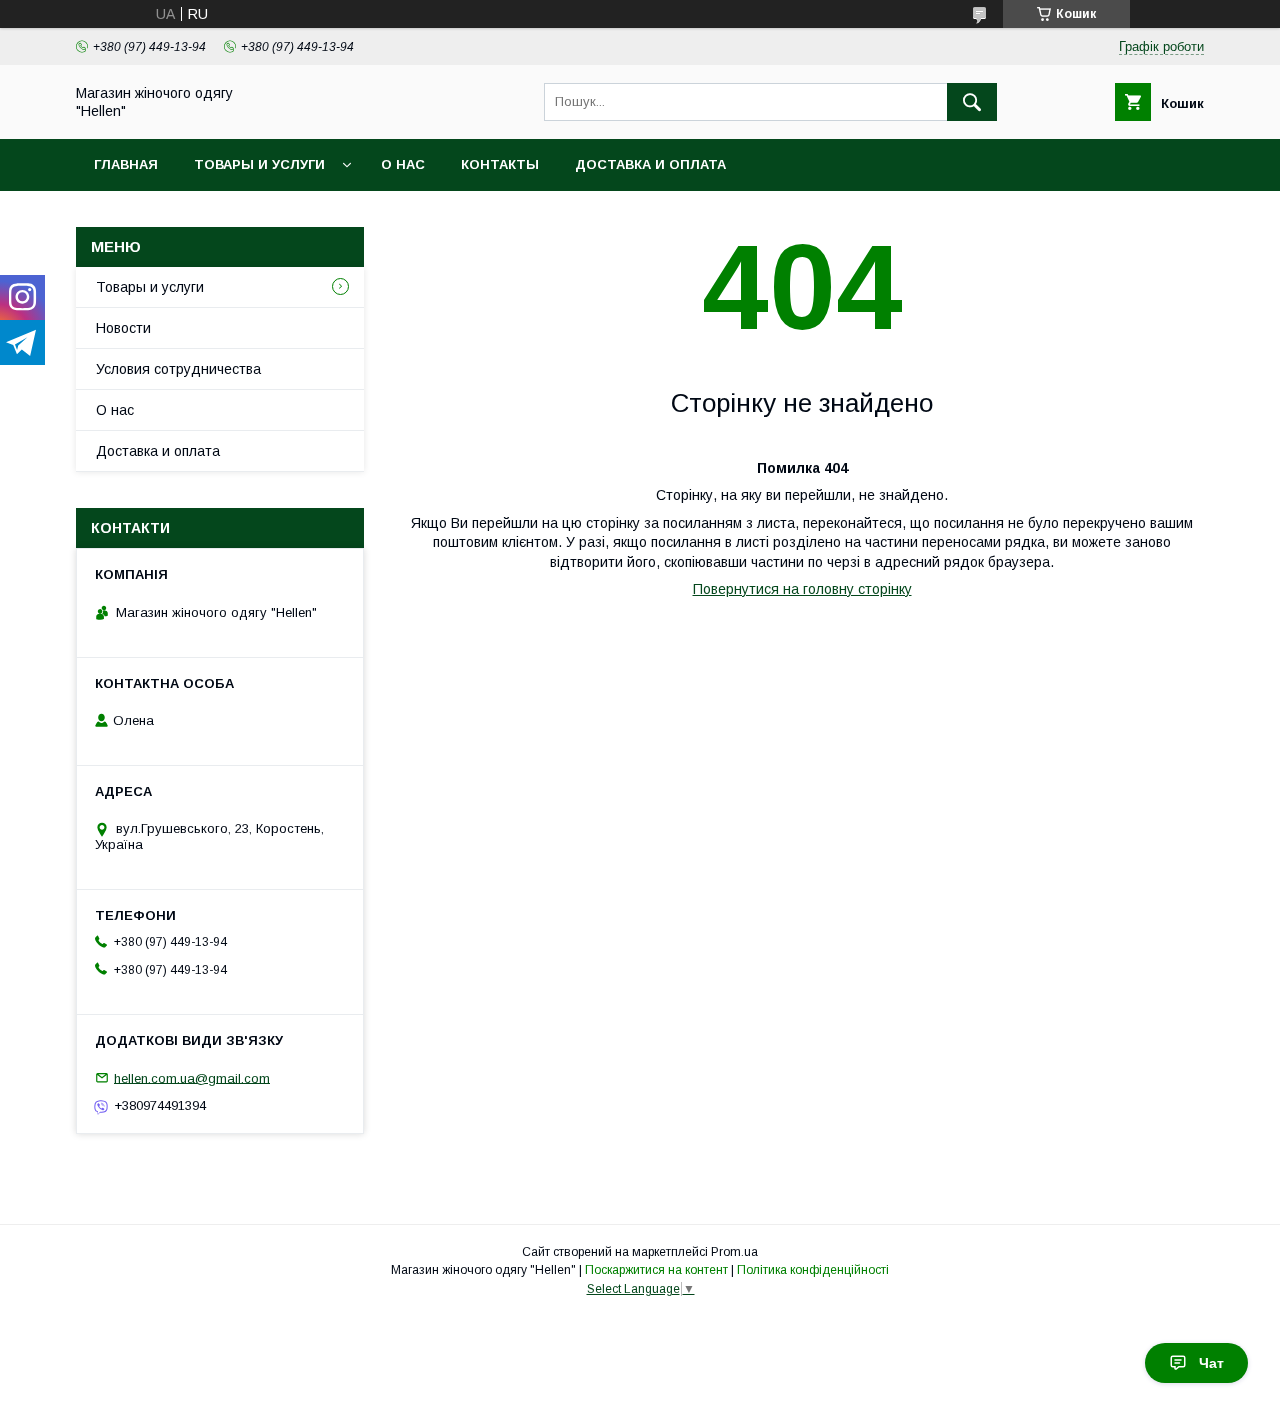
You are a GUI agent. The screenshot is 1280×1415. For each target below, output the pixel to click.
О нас (403, 164)
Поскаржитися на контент (656, 1270)
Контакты (500, 164)
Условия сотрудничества (178, 369)
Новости (123, 328)
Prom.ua (734, 1252)
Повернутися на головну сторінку (802, 589)
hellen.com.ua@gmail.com (192, 1077)
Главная (126, 164)
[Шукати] (972, 102)
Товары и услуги (259, 164)
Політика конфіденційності (813, 1270)
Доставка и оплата (650, 164)
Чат (1211, 1363)
